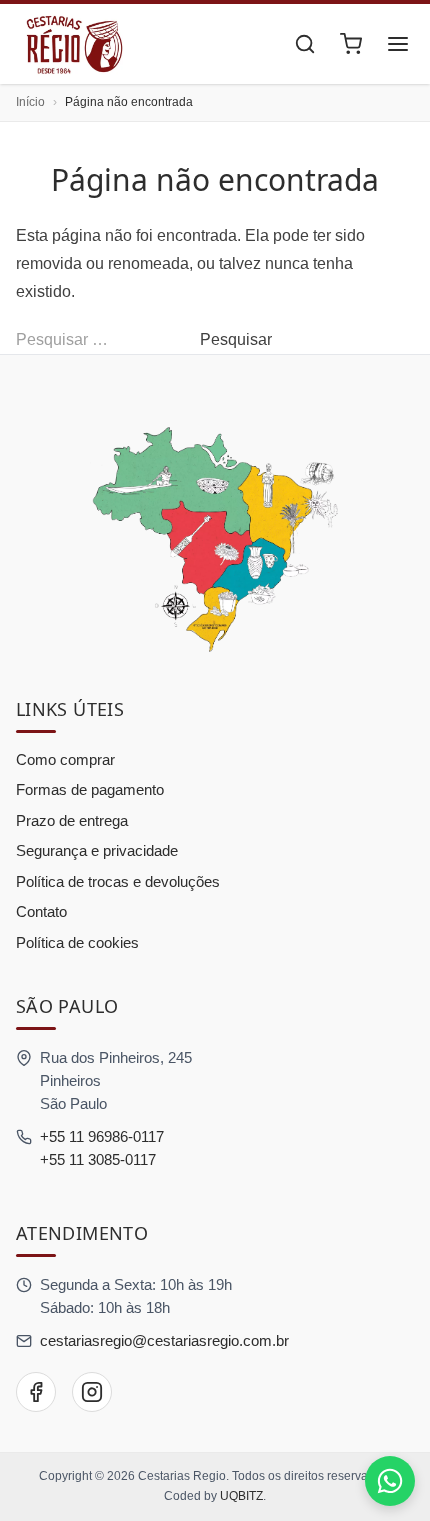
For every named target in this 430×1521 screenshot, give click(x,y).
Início (30, 102)
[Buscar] (305, 44)
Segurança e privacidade (97, 850)
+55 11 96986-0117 (102, 1136)
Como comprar (65, 759)
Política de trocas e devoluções (118, 881)
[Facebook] (36, 1392)
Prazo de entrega (72, 820)
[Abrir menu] (398, 44)
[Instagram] (92, 1392)
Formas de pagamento (90, 789)
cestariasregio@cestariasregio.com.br (164, 1340)
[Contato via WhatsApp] (390, 1481)
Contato (41, 911)
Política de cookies (77, 942)
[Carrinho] (351, 44)
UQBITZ (241, 1496)
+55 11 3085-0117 (98, 1159)
